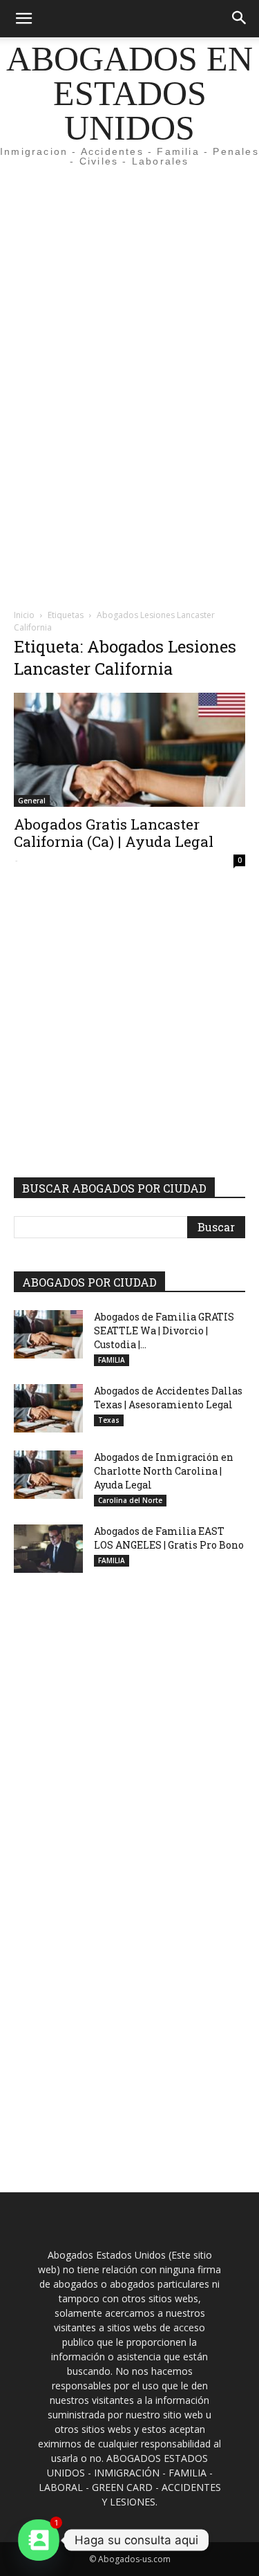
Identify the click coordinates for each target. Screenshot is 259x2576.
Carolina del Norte (130, 1500)
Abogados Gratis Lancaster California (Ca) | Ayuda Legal (114, 833)
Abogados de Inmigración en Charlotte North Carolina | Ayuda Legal (164, 1471)
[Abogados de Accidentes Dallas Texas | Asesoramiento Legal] (48, 1408)
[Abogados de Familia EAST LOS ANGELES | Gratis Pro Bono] (48, 1549)
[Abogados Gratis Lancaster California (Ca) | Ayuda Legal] (129, 750)
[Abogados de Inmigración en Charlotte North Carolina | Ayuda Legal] (48, 1475)
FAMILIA (112, 1360)
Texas (109, 1420)
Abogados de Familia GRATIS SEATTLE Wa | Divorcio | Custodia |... (164, 1331)
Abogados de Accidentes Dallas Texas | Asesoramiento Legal (168, 1398)
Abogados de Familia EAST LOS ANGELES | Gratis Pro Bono (169, 1538)
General (32, 801)
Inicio (24, 615)
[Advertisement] (129, 252)
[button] (23, 19)
